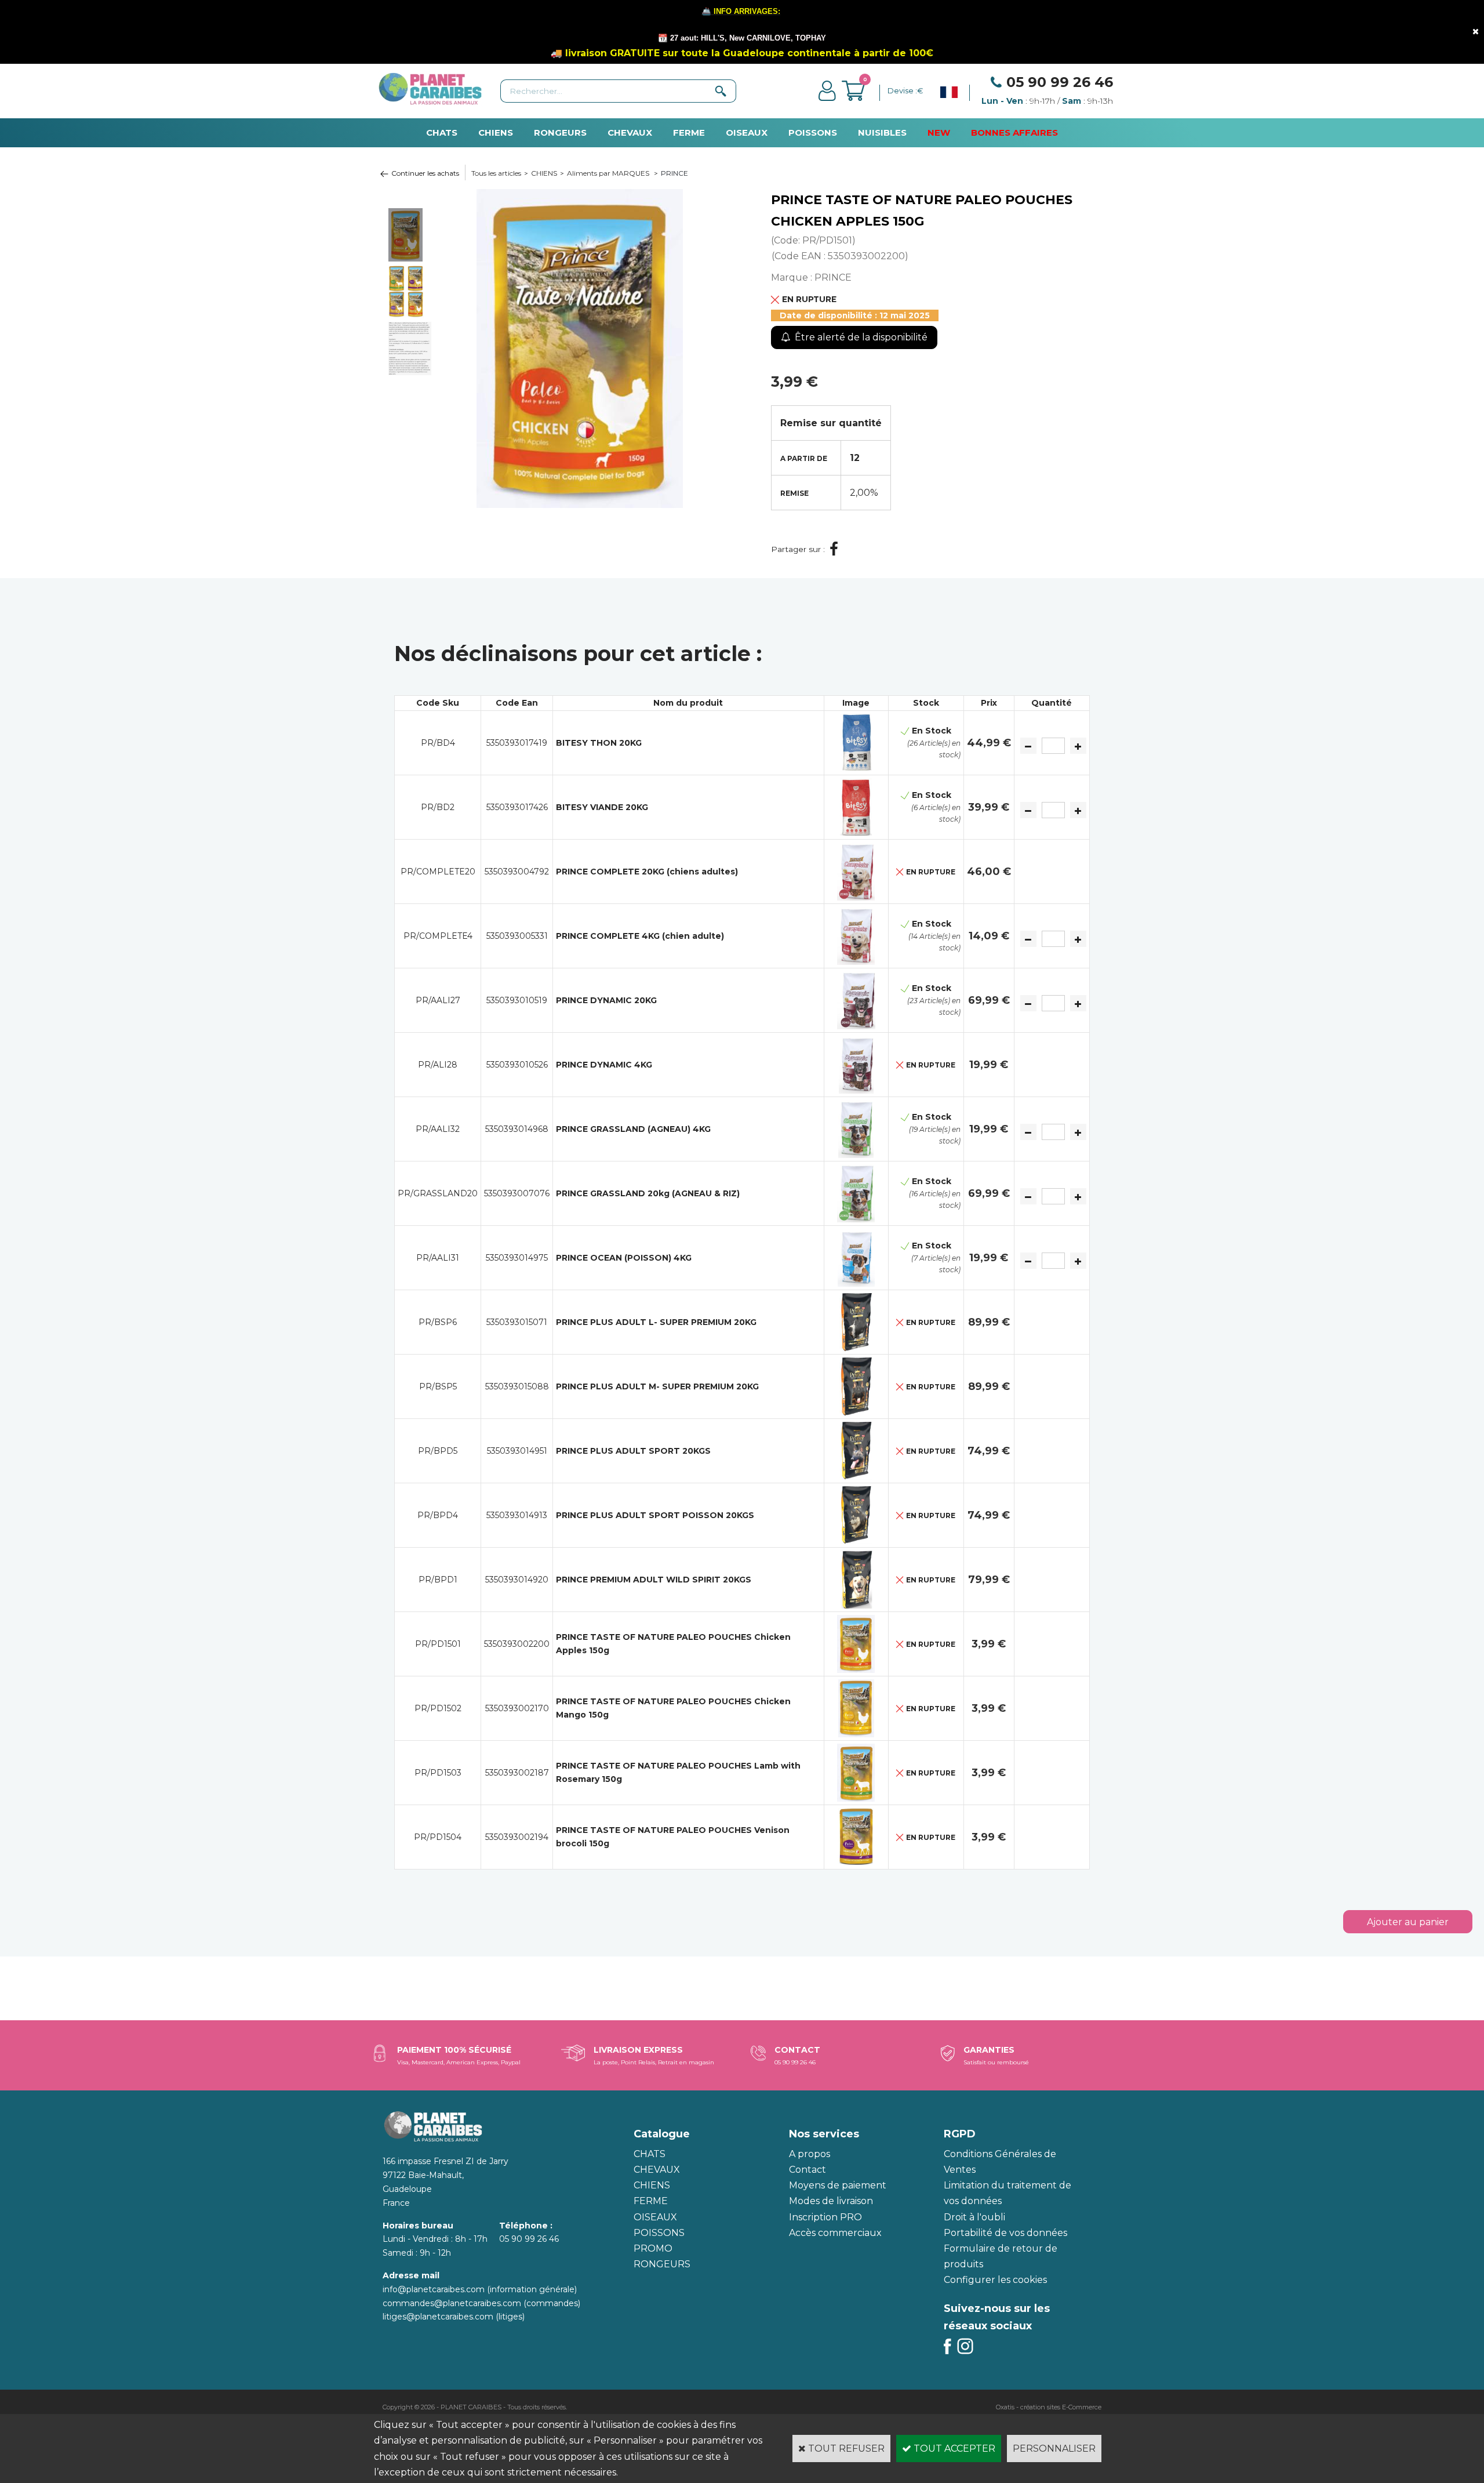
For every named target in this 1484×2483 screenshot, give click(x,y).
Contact (808, 2170)
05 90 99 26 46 (1060, 82)
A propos (810, 2154)
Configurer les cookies (995, 2280)
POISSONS (813, 133)
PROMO (653, 2248)
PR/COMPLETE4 (438, 936)
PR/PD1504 (438, 1837)
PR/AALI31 (438, 1258)
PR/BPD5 (438, 1451)
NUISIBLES (882, 133)
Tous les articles (496, 173)
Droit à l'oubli (974, 2217)
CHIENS (496, 133)
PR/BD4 (438, 743)
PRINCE (674, 173)
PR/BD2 (438, 807)
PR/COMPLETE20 (438, 872)
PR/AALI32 (438, 1129)
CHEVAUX (630, 133)
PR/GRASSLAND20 (438, 1193)
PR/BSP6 (438, 1322)
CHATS (442, 133)
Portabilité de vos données (1005, 2233)
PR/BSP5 (438, 1386)
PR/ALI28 (438, 1065)
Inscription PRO (825, 2217)
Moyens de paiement (838, 2185)
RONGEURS (560, 133)
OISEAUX (747, 133)
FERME (689, 133)
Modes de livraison (831, 2201)
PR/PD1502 (438, 1708)
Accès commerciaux (835, 2233)
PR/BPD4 (438, 1515)
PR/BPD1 (438, 1580)
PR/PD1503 (438, 1773)
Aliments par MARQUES (609, 173)
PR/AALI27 (438, 1000)
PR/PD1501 (438, 1644)
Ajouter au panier (1408, 1922)
